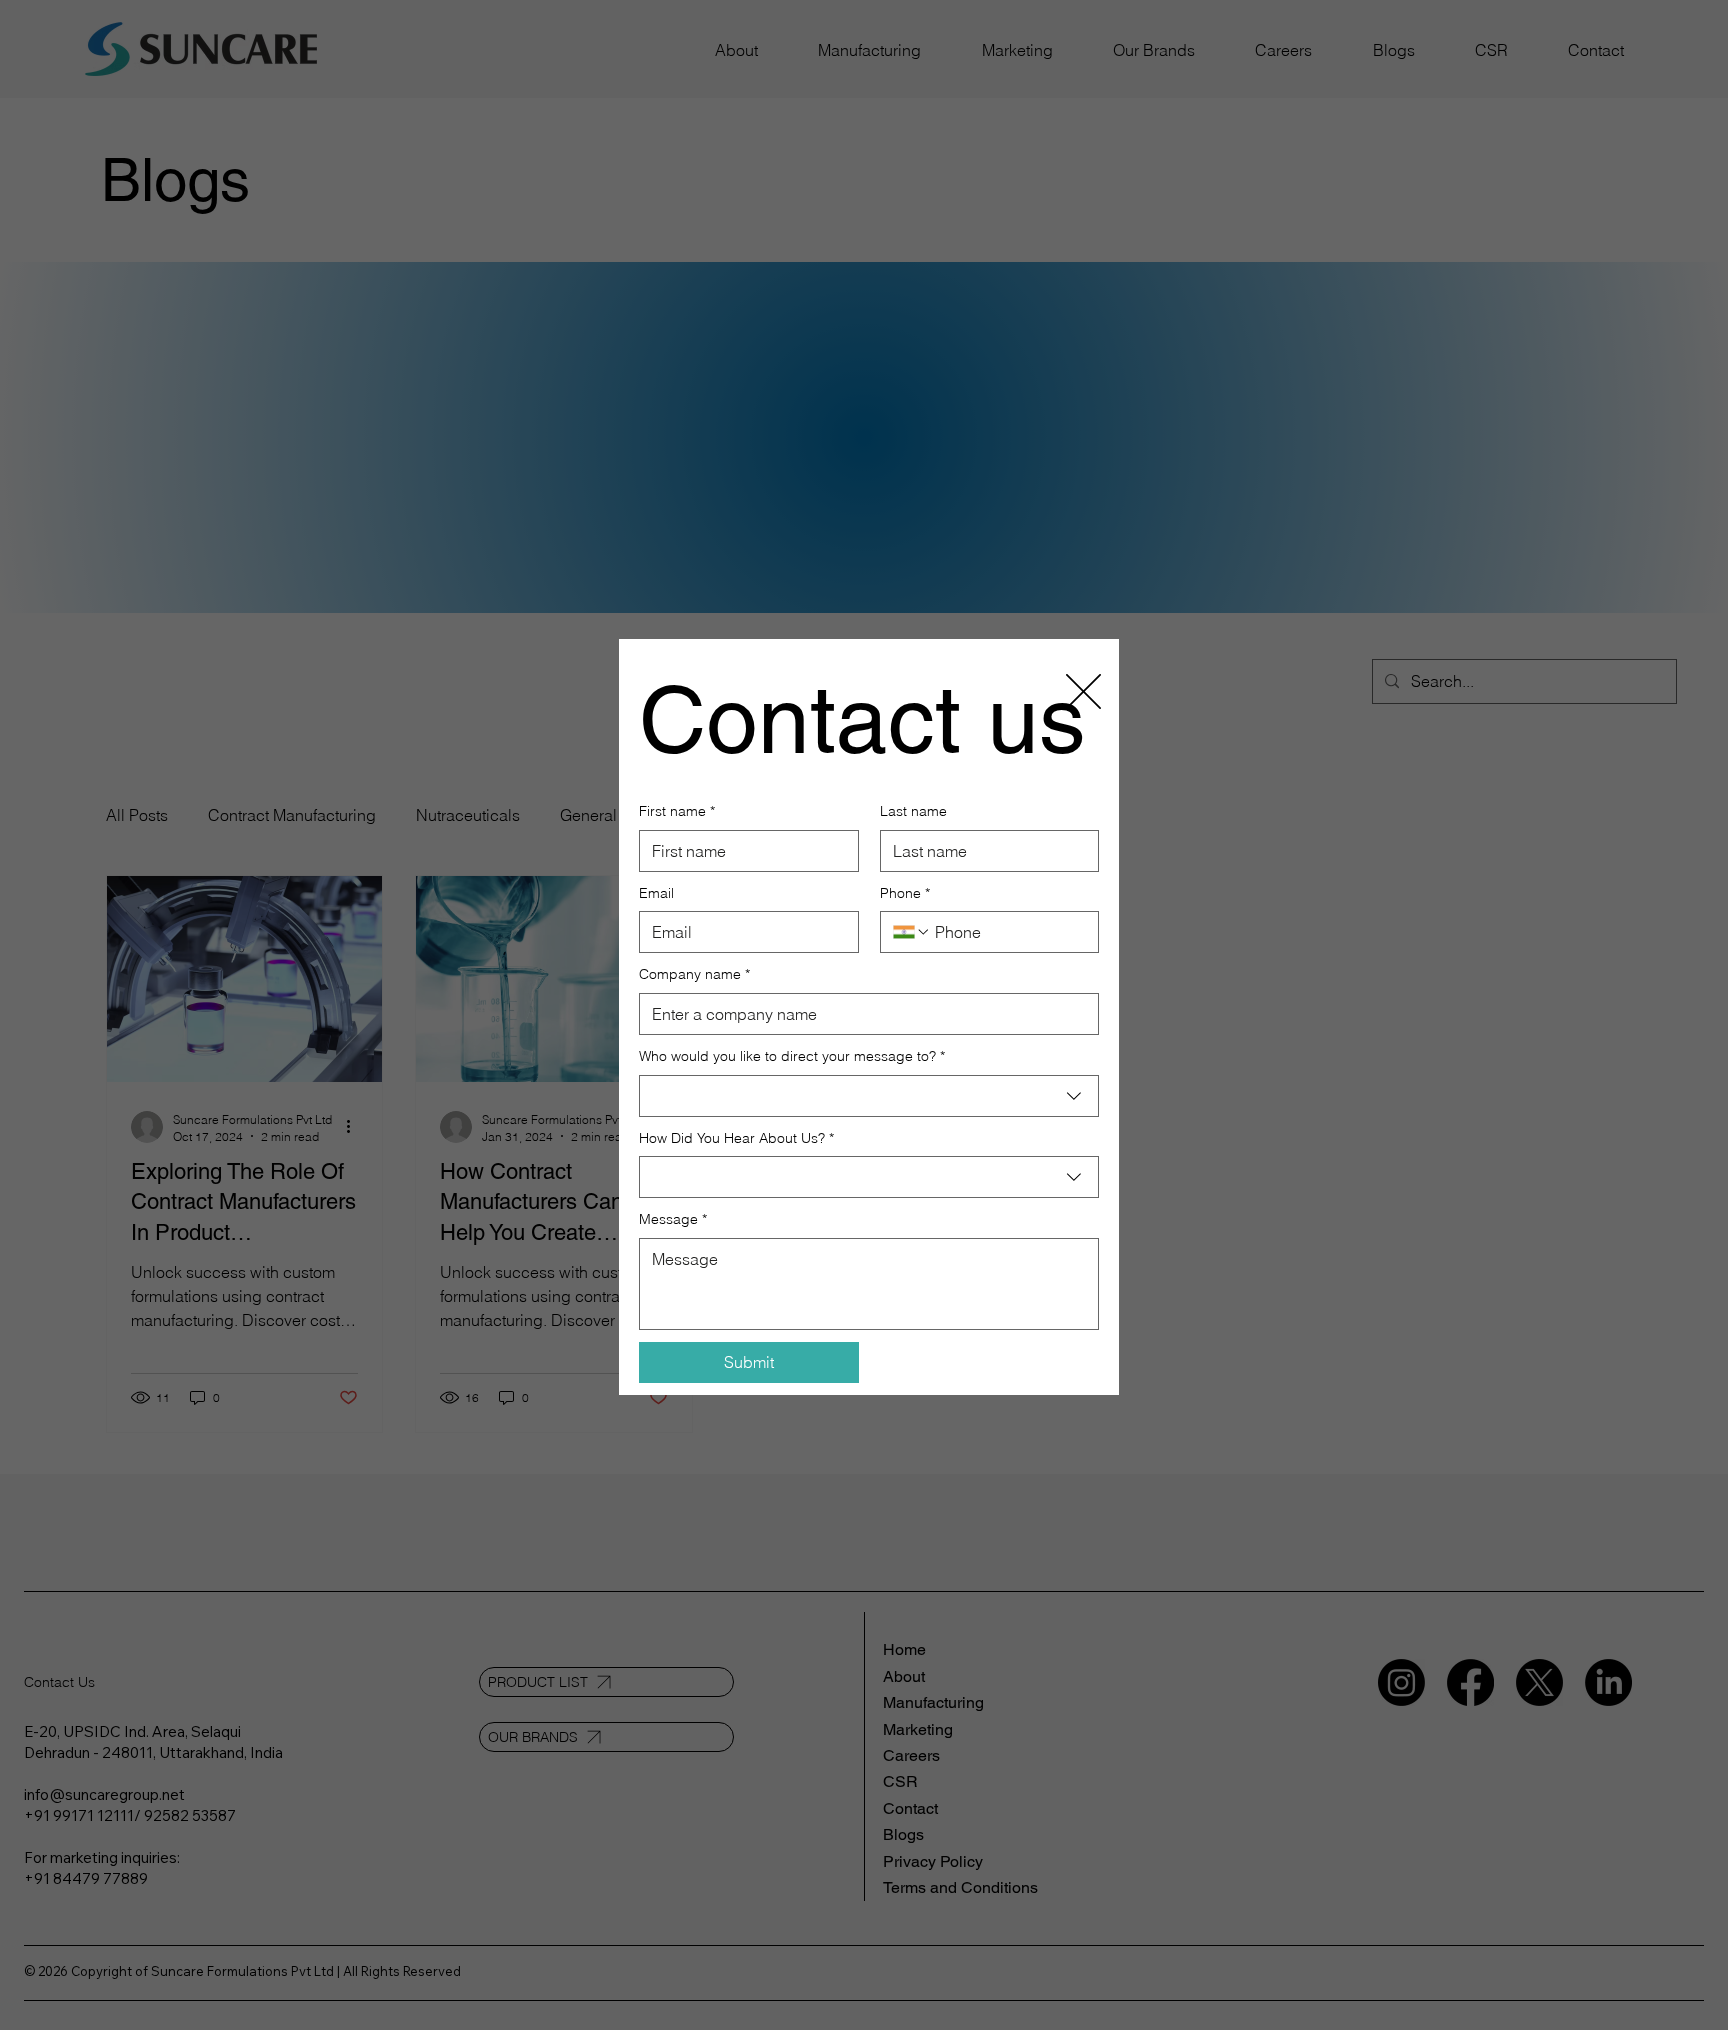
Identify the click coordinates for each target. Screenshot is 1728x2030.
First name (677, 811)
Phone (905, 893)
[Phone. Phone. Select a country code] (912, 932)
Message (673, 1219)
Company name (694, 974)
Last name (913, 811)
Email (656, 893)
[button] (1083, 692)
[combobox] (869, 1096)
